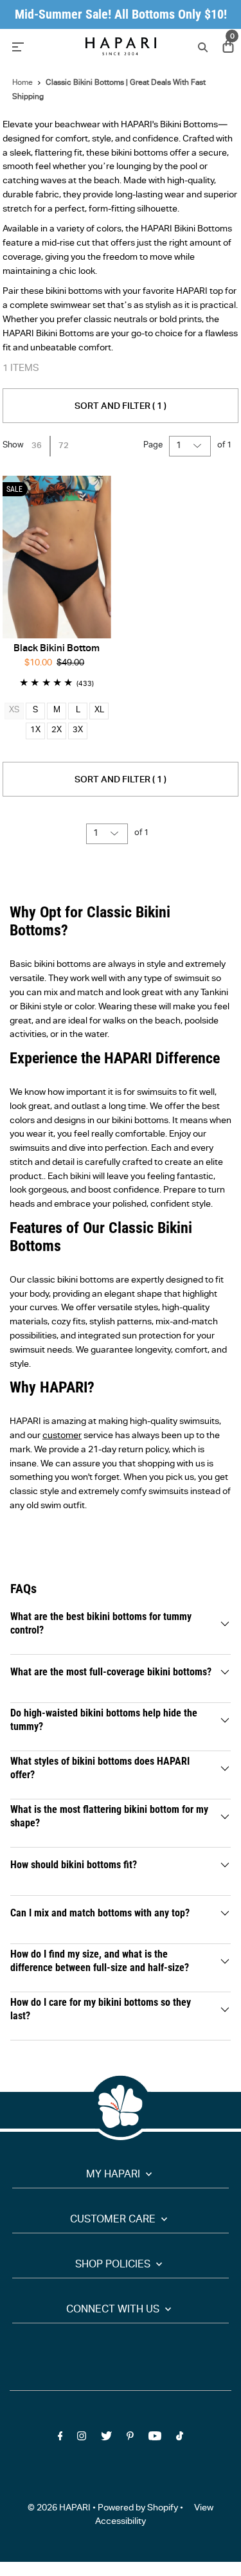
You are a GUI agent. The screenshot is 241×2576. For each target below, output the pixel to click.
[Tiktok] (180, 2439)
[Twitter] (106, 2439)
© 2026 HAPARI (59, 2508)
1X (35, 731)
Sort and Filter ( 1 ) (121, 407)
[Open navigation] (41, 46)
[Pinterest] (130, 2439)
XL (99, 711)
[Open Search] (201, 47)
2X (57, 731)
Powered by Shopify (138, 2508)
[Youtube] (155, 2439)
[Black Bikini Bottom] (57, 557)
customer (62, 1436)
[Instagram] (82, 2439)
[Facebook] (60, 2439)
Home (22, 83)
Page (153, 446)
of (225, 446)
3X (78, 731)
